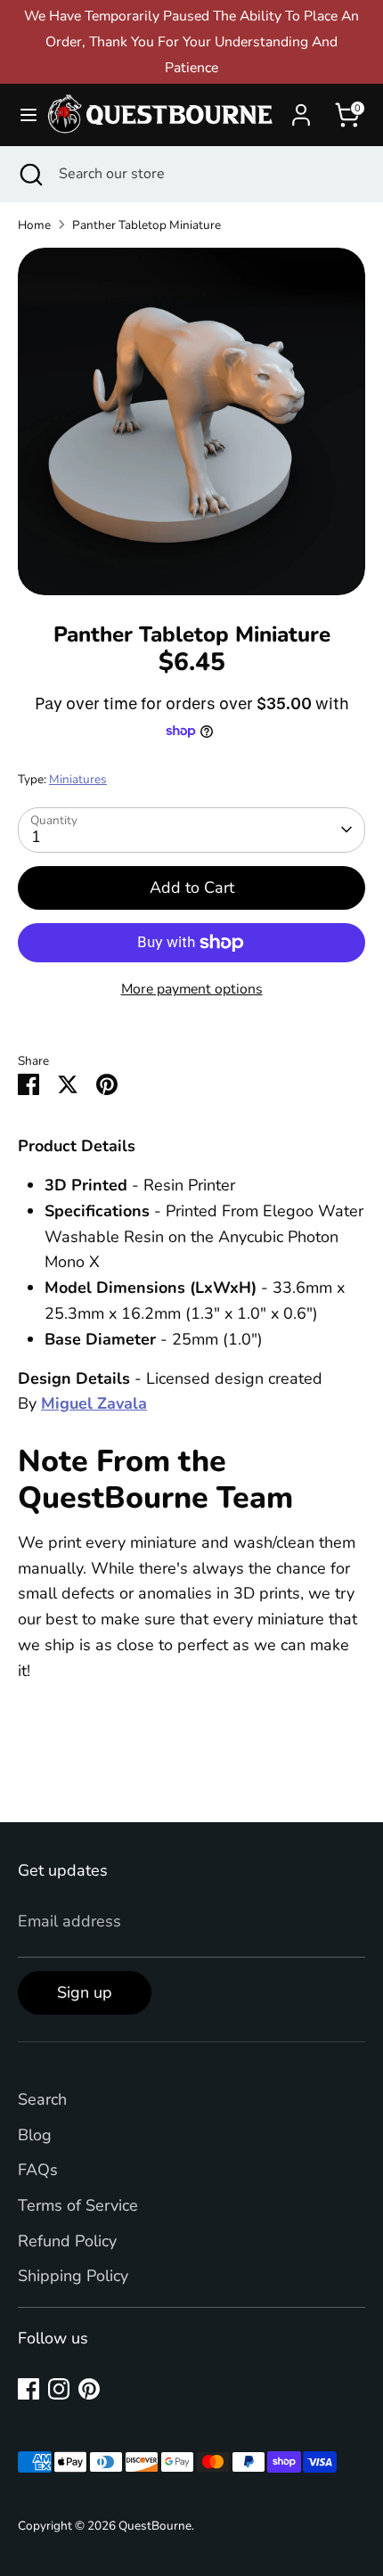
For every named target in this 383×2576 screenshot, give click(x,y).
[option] (191, 421)
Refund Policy (67, 2241)
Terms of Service (78, 2205)
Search (42, 2099)
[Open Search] (29, 174)
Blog (35, 2135)
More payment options (192, 989)
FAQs (38, 2170)
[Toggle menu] (22, 115)
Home (34, 225)
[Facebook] (29, 2389)
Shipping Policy (73, 2276)
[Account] (301, 110)
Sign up (85, 1992)
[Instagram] (59, 2389)
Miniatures (78, 779)
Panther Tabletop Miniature (147, 225)
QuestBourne (155, 2526)
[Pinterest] (89, 2389)
